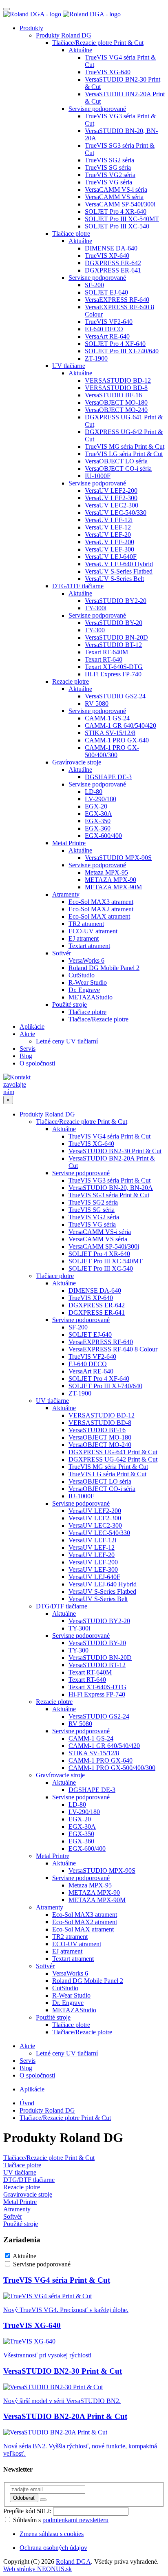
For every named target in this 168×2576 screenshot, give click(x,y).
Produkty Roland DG (47, 2110)
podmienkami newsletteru (75, 2520)
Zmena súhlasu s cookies (52, 2534)
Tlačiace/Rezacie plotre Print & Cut (65, 2118)
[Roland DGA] (62, 14)
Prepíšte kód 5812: (27, 2511)
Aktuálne (24, 2256)
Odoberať (24, 2498)
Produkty (31, 28)
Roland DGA (73, 2562)
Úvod (27, 2103)
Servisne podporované (42, 2264)
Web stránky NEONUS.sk (38, 2569)
